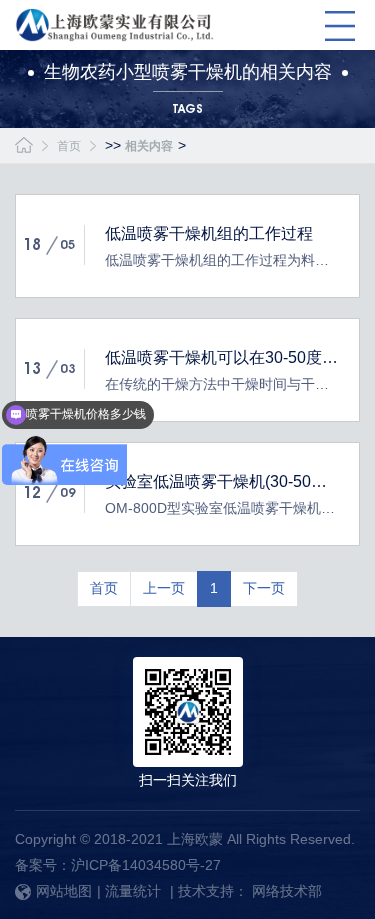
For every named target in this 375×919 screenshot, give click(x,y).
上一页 (164, 588)
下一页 (264, 588)
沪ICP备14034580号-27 (146, 865)
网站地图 (64, 891)
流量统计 (133, 891)
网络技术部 (287, 891)
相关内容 (149, 146)
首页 (69, 146)
